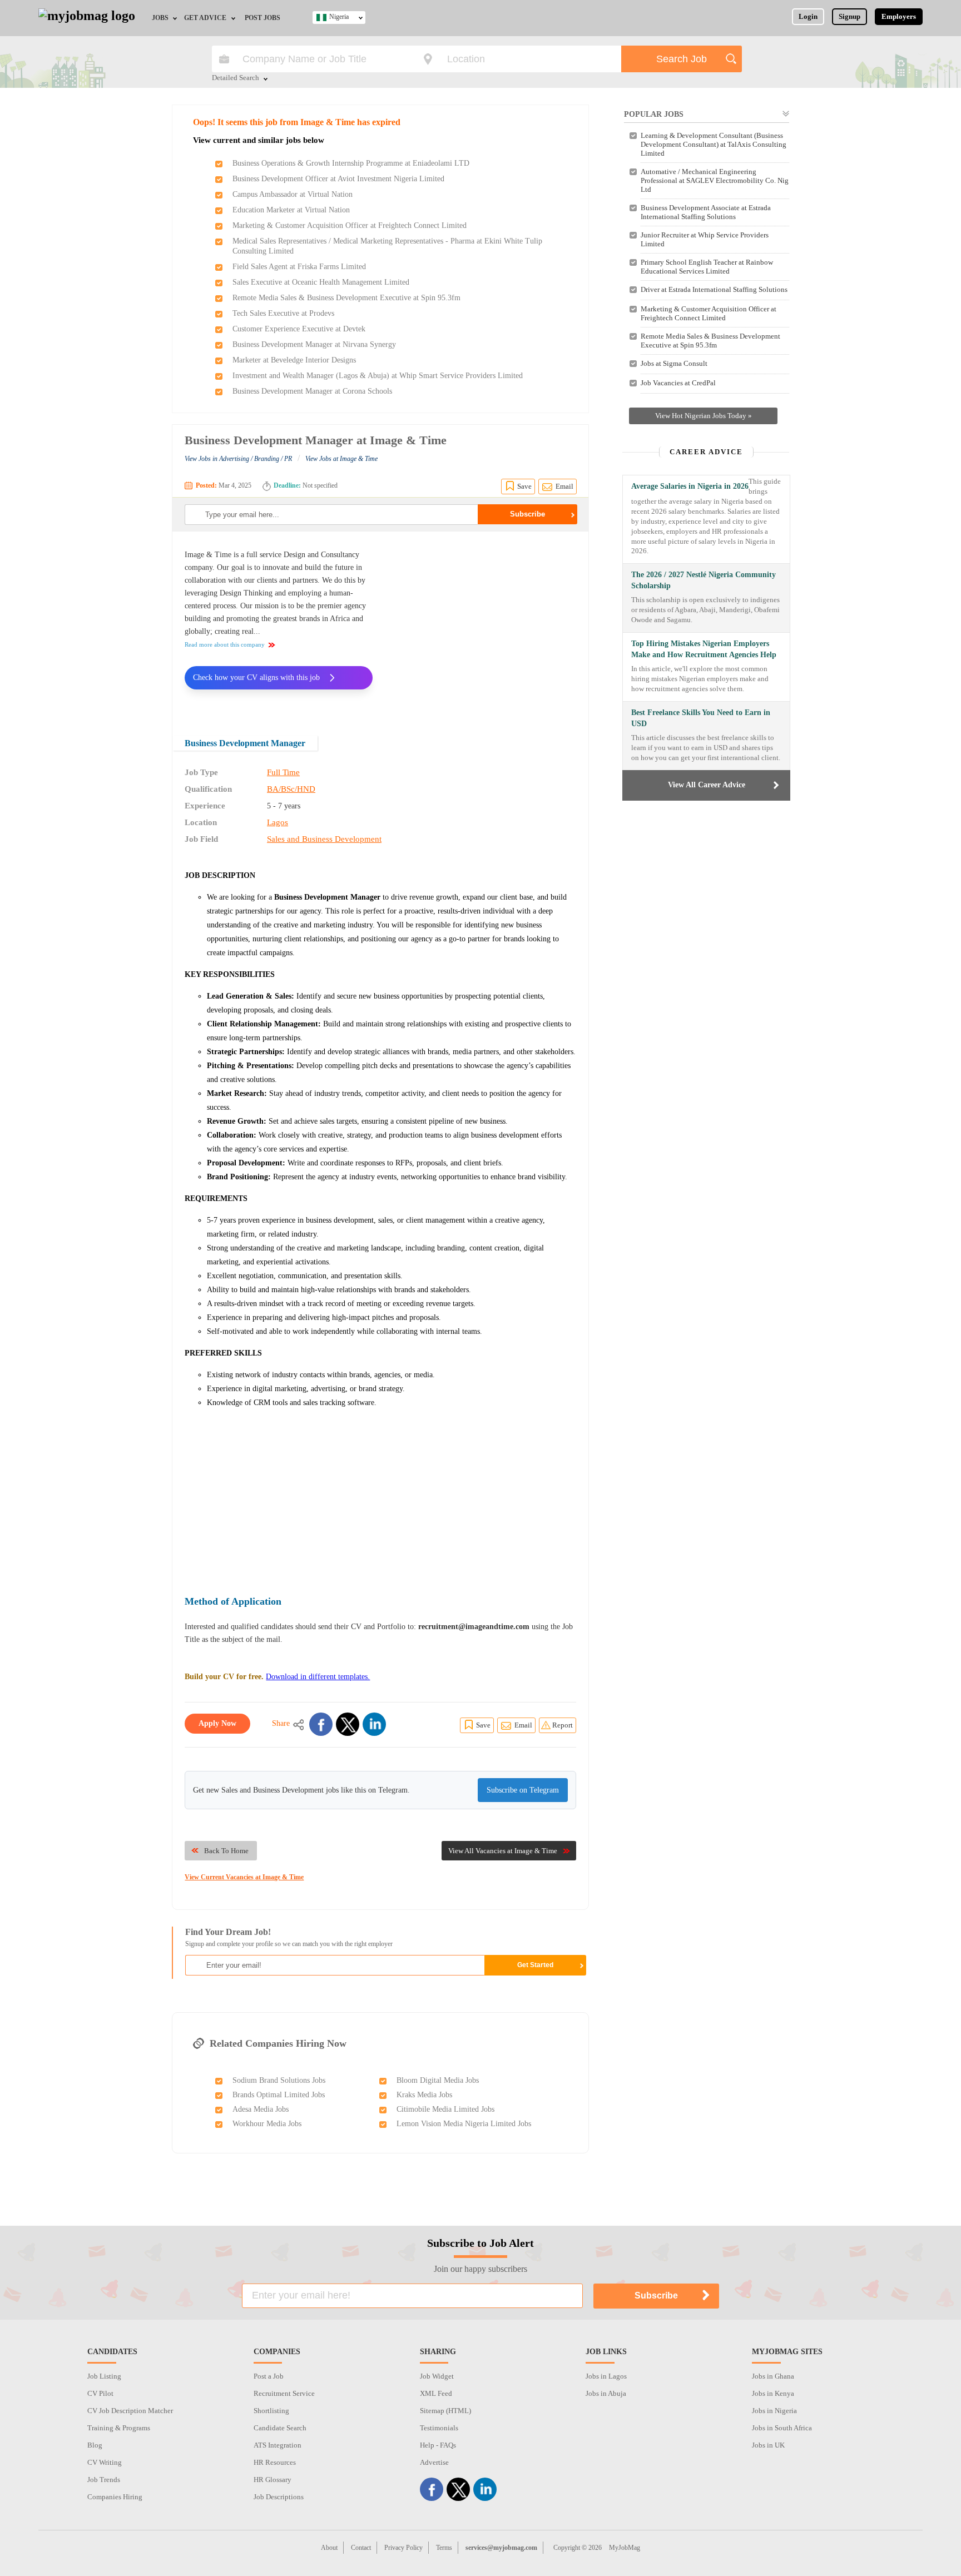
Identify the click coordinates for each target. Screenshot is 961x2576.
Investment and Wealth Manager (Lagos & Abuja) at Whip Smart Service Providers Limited (378, 376)
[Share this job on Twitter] (348, 1724)
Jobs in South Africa (782, 2428)
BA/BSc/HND (291, 789)
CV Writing (105, 2462)
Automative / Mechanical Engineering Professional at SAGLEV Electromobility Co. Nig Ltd (715, 180)
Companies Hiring (115, 2497)
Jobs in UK (768, 2445)
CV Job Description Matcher (130, 2411)
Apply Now (217, 1723)
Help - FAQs (438, 2445)
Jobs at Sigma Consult (674, 363)
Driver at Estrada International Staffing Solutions (714, 289)
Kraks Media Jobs (424, 2095)
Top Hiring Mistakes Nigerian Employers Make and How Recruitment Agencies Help (704, 649)
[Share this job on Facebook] (321, 1724)
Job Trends (104, 2480)
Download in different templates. (318, 1677)
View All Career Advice (707, 785)
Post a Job (269, 2376)
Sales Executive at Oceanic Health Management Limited (321, 282)
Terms (444, 2548)
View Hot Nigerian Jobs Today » (704, 416)
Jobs (160, 18)
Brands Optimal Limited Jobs (279, 2095)
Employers (899, 16)
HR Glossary (273, 2480)
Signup (849, 16)
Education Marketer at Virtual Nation (291, 210)
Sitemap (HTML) (445, 2411)
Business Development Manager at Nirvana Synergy (314, 344)
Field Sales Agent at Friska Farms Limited (299, 267)
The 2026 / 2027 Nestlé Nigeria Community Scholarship (704, 580)
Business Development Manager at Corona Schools (312, 391)
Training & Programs (119, 2428)
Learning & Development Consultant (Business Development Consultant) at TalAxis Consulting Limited (714, 144)
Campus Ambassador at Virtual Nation (293, 194)
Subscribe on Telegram (523, 1790)
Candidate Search (280, 2428)
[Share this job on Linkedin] (374, 1724)
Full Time (283, 772)
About (329, 2548)
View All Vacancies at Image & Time (503, 1851)
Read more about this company (225, 644)
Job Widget (437, 2376)
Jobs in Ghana (773, 2376)
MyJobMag (625, 2548)
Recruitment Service (284, 2393)
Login (808, 16)
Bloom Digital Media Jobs (438, 2080)
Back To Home (226, 1851)
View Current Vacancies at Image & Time (244, 1877)
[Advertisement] (483, 626)
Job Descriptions (279, 2497)
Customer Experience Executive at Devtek (299, 329)
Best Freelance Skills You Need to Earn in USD (701, 718)
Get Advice (205, 18)
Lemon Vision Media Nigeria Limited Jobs (464, 2124)
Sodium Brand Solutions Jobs (279, 2080)
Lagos (278, 822)
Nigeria (339, 17)
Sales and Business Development (324, 839)
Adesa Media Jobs (261, 2109)
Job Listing (104, 2376)
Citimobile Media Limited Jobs (445, 2109)
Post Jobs (262, 18)
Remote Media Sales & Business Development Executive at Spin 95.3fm (346, 298)
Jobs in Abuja (606, 2393)
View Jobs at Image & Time (341, 459)
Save (524, 486)
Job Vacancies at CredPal (678, 383)
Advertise (434, 2462)
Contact (361, 2548)
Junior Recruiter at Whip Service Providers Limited (705, 239)
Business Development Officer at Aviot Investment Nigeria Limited (338, 179)
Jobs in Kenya (773, 2393)
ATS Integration (278, 2445)
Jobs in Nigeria (774, 2411)
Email (564, 486)
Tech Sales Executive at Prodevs (283, 313)
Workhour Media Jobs (267, 2124)
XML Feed (436, 2393)
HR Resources (275, 2462)
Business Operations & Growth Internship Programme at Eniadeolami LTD (351, 163)
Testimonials (439, 2428)
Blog (95, 2445)
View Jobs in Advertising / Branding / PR (238, 459)
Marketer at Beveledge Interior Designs (294, 360)
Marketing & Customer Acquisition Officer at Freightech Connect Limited (350, 225)
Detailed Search (236, 78)
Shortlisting (271, 2411)
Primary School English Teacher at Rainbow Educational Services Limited (707, 267)
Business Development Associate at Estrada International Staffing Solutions (706, 212)
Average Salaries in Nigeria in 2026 (690, 486)
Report (563, 1725)
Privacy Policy (403, 2548)
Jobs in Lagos (606, 2376)
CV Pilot (100, 2393)
